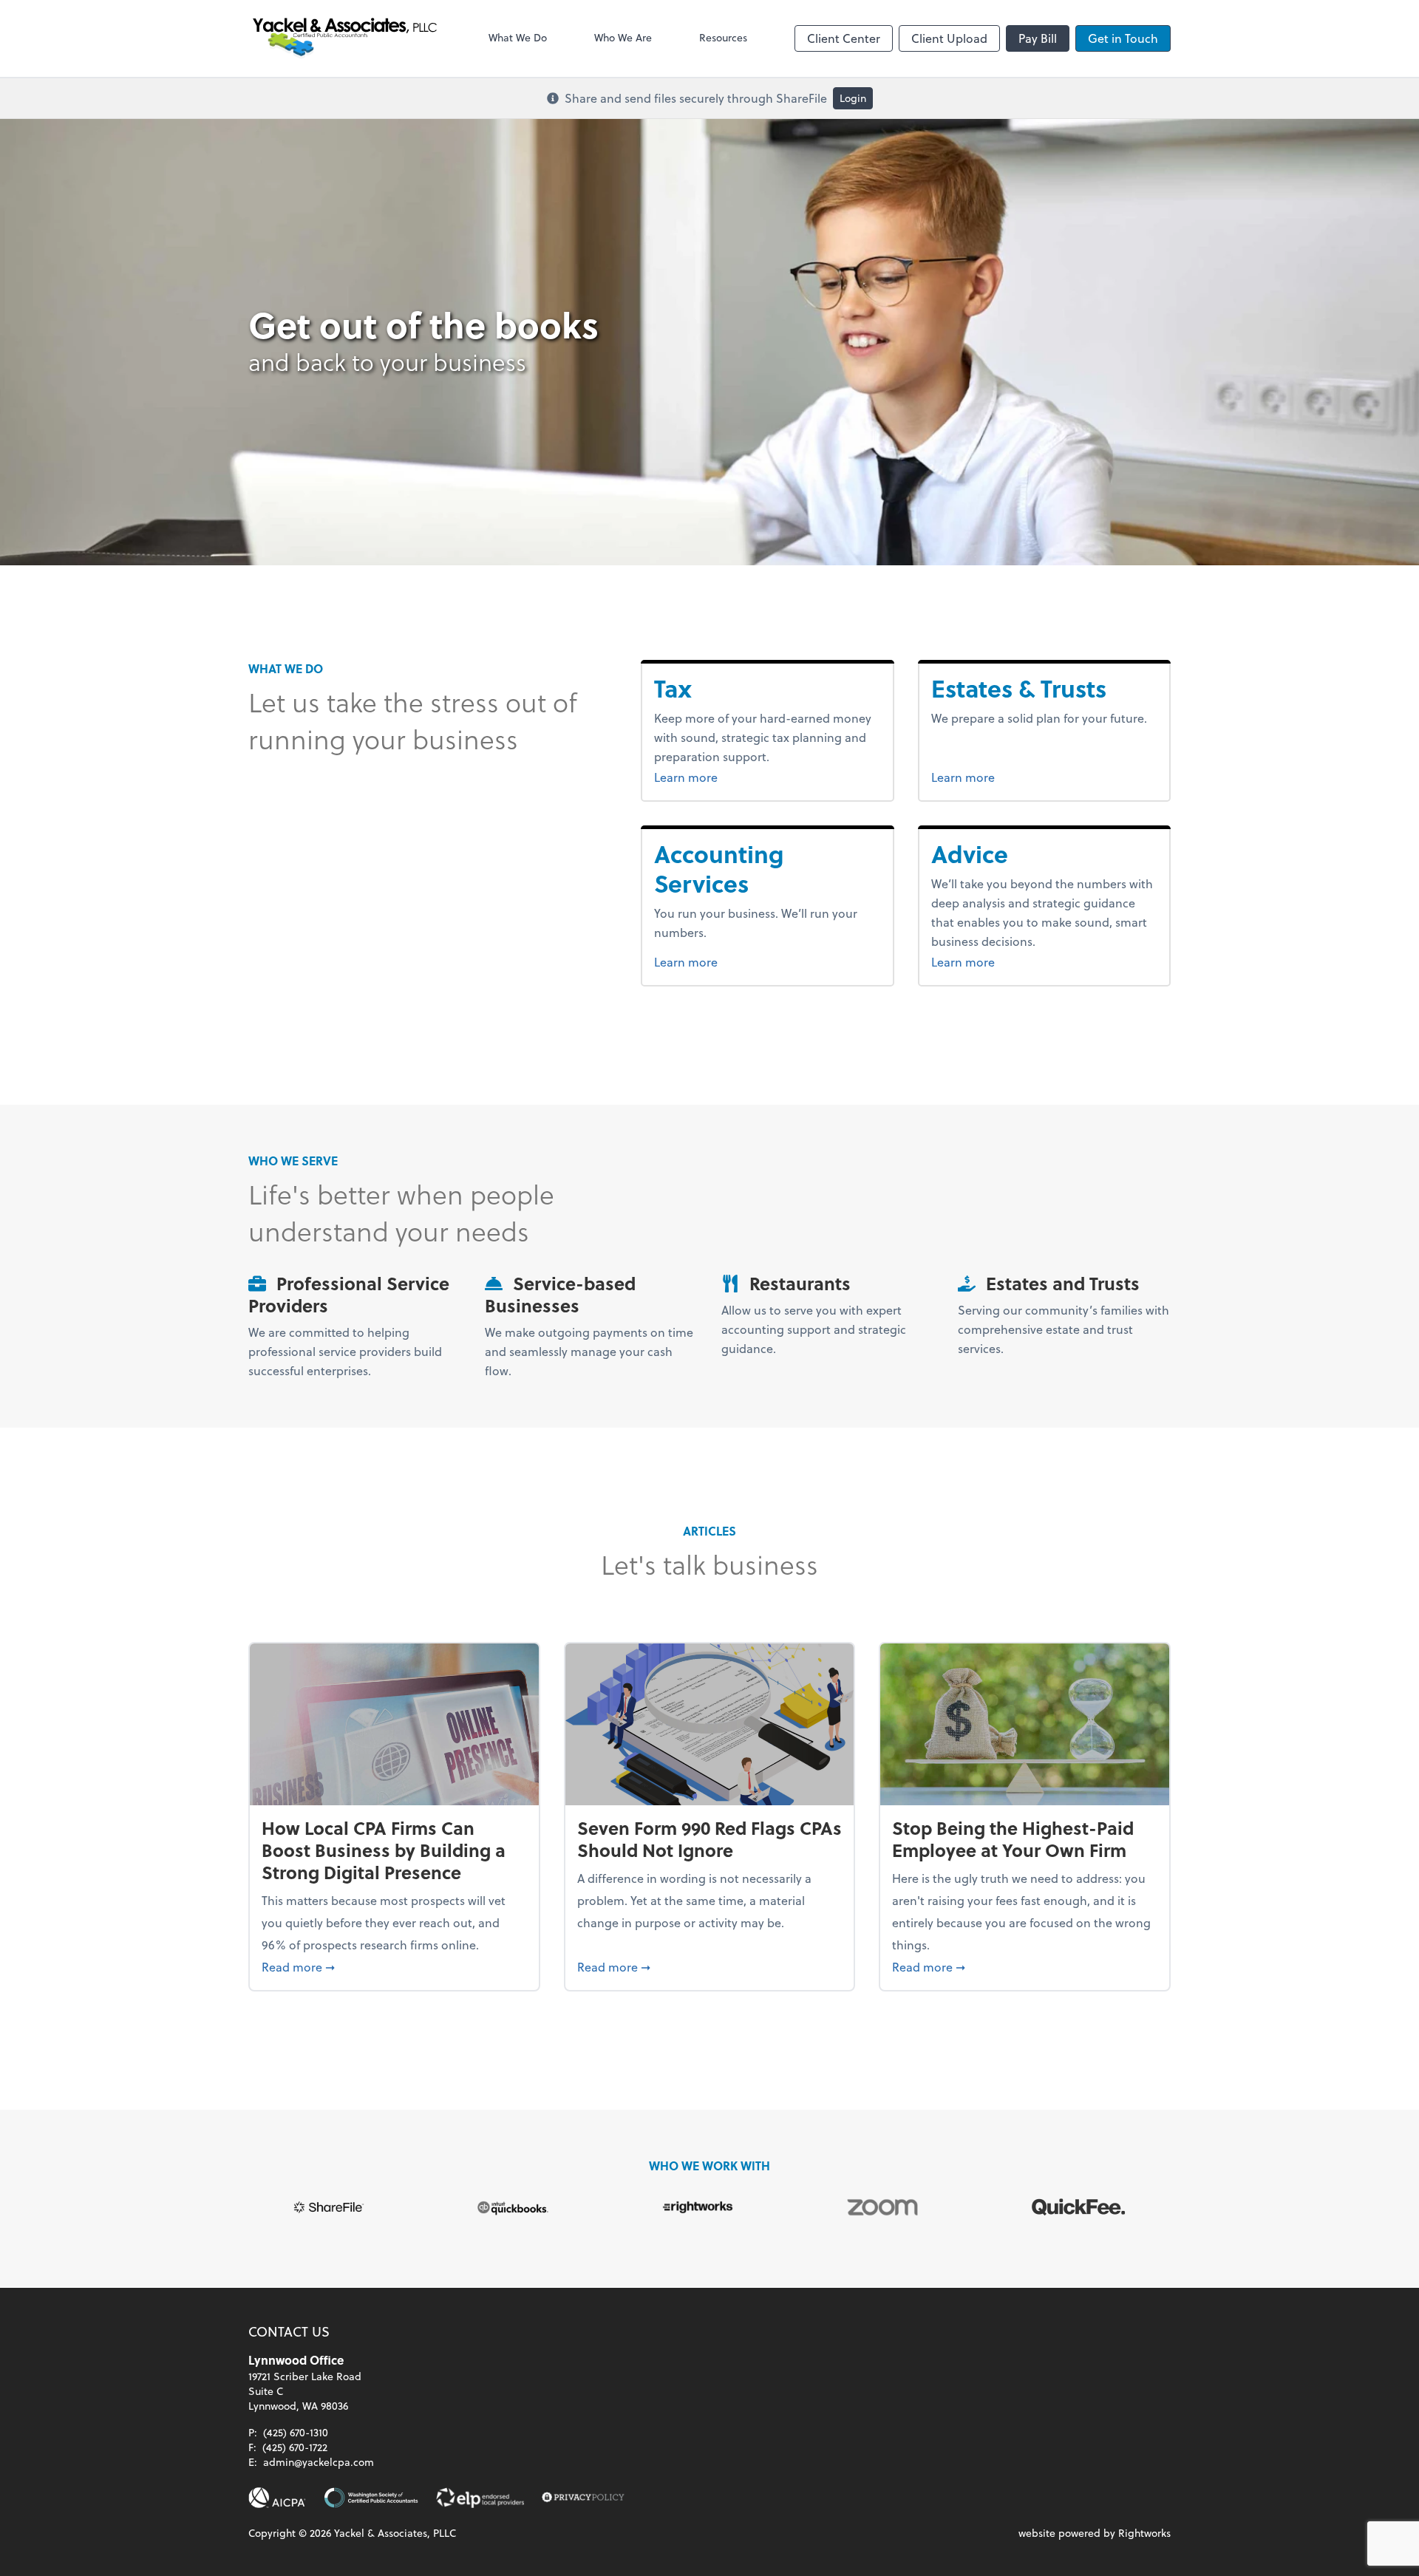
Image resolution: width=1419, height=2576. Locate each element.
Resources (723, 37)
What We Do (518, 37)
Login (853, 98)
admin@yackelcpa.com (319, 2462)
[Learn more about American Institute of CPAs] (277, 2498)
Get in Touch (1123, 38)
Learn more (714, 777)
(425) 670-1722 (295, 2447)
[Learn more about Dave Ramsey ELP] (480, 2498)
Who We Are (623, 37)
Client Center (844, 38)
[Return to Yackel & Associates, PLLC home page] (345, 38)
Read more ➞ (394, 1966)
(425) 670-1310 (296, 2432)
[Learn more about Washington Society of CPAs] (371, 2498)
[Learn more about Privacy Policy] (583, 2498)
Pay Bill (1038, 38)
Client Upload (949, 38)
